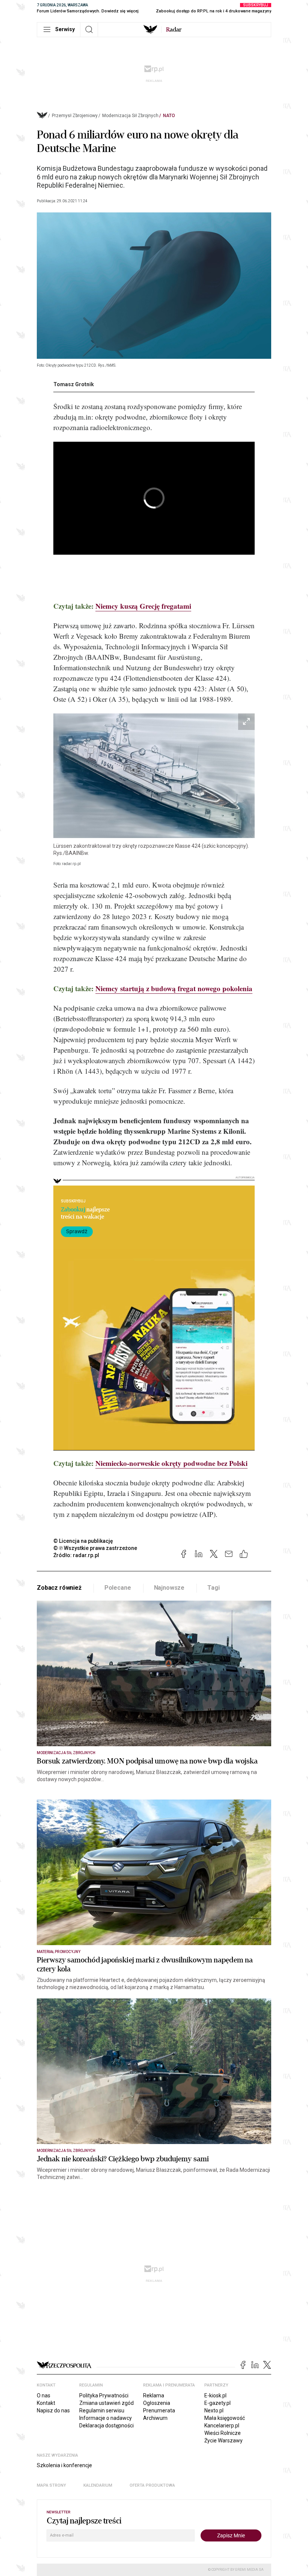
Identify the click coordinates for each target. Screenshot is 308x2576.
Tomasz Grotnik (74, 384)
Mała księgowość (225, 2418)
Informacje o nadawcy (106, 2418)
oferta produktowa (152, 2485)
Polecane (118, 1588)
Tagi (213, 1588)
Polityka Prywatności (104, 2395)
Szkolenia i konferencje (64, 2465)
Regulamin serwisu (102, 2410)
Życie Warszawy (223, 2441)
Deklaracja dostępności (106, 2426)
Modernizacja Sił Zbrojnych (130, 116)
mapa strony (51, 2485)
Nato (169, 116)
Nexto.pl (214, 2410)
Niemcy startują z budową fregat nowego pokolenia (174, 988)
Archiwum (155, 2418)
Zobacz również (59, 1588)
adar (174, 30)
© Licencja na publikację (83, 1541)
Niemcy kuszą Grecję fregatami (143, 606)
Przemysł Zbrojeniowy (75, 116)
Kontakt (46, 2403)
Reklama (154, 2395)
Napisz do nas (53, 2410)
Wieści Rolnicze (223, 2433)
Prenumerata (159, 2410)
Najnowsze (169, 1588)
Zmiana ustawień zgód (106, 2403)
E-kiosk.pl (215, 2395)
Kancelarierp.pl (222, 2426)
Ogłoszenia (157, 2403)
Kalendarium (98, 2485)
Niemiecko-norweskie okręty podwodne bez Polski (171, 1463)
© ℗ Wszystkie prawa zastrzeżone (95, 1548)
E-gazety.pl (217, 2403)
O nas (44, 2395)
